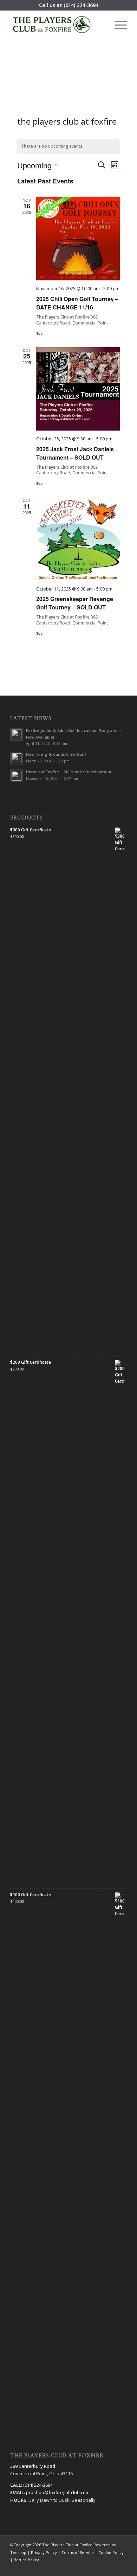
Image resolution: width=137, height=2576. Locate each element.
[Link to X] (100, 2567)
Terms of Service (78, 2552)
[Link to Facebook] (90, 2567)
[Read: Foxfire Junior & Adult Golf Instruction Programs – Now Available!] (17, 734)
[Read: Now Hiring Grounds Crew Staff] (17, 758)
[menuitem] (117, 25)
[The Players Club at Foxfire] (57, 25)
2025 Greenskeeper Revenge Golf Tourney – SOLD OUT (75, 603)
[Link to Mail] (122, 2567)
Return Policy (26, 2560)
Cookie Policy (111, 2552)
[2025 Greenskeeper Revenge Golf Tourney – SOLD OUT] (78, 539)
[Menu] (117, 25)
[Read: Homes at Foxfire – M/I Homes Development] (17, 776)
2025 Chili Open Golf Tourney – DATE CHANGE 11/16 (77, 303)
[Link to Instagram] (111, 2567)
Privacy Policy (44, 2552)
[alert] (69, 146)
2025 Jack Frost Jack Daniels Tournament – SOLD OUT (75, 453)
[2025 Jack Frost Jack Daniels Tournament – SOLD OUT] (78, 389)
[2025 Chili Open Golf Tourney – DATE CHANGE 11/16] (78, 239)
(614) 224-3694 (81, 5)
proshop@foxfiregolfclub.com (58, 2492)
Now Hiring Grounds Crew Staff (56, 754)
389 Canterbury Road (33, 2466)
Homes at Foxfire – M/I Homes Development (69, 772)
